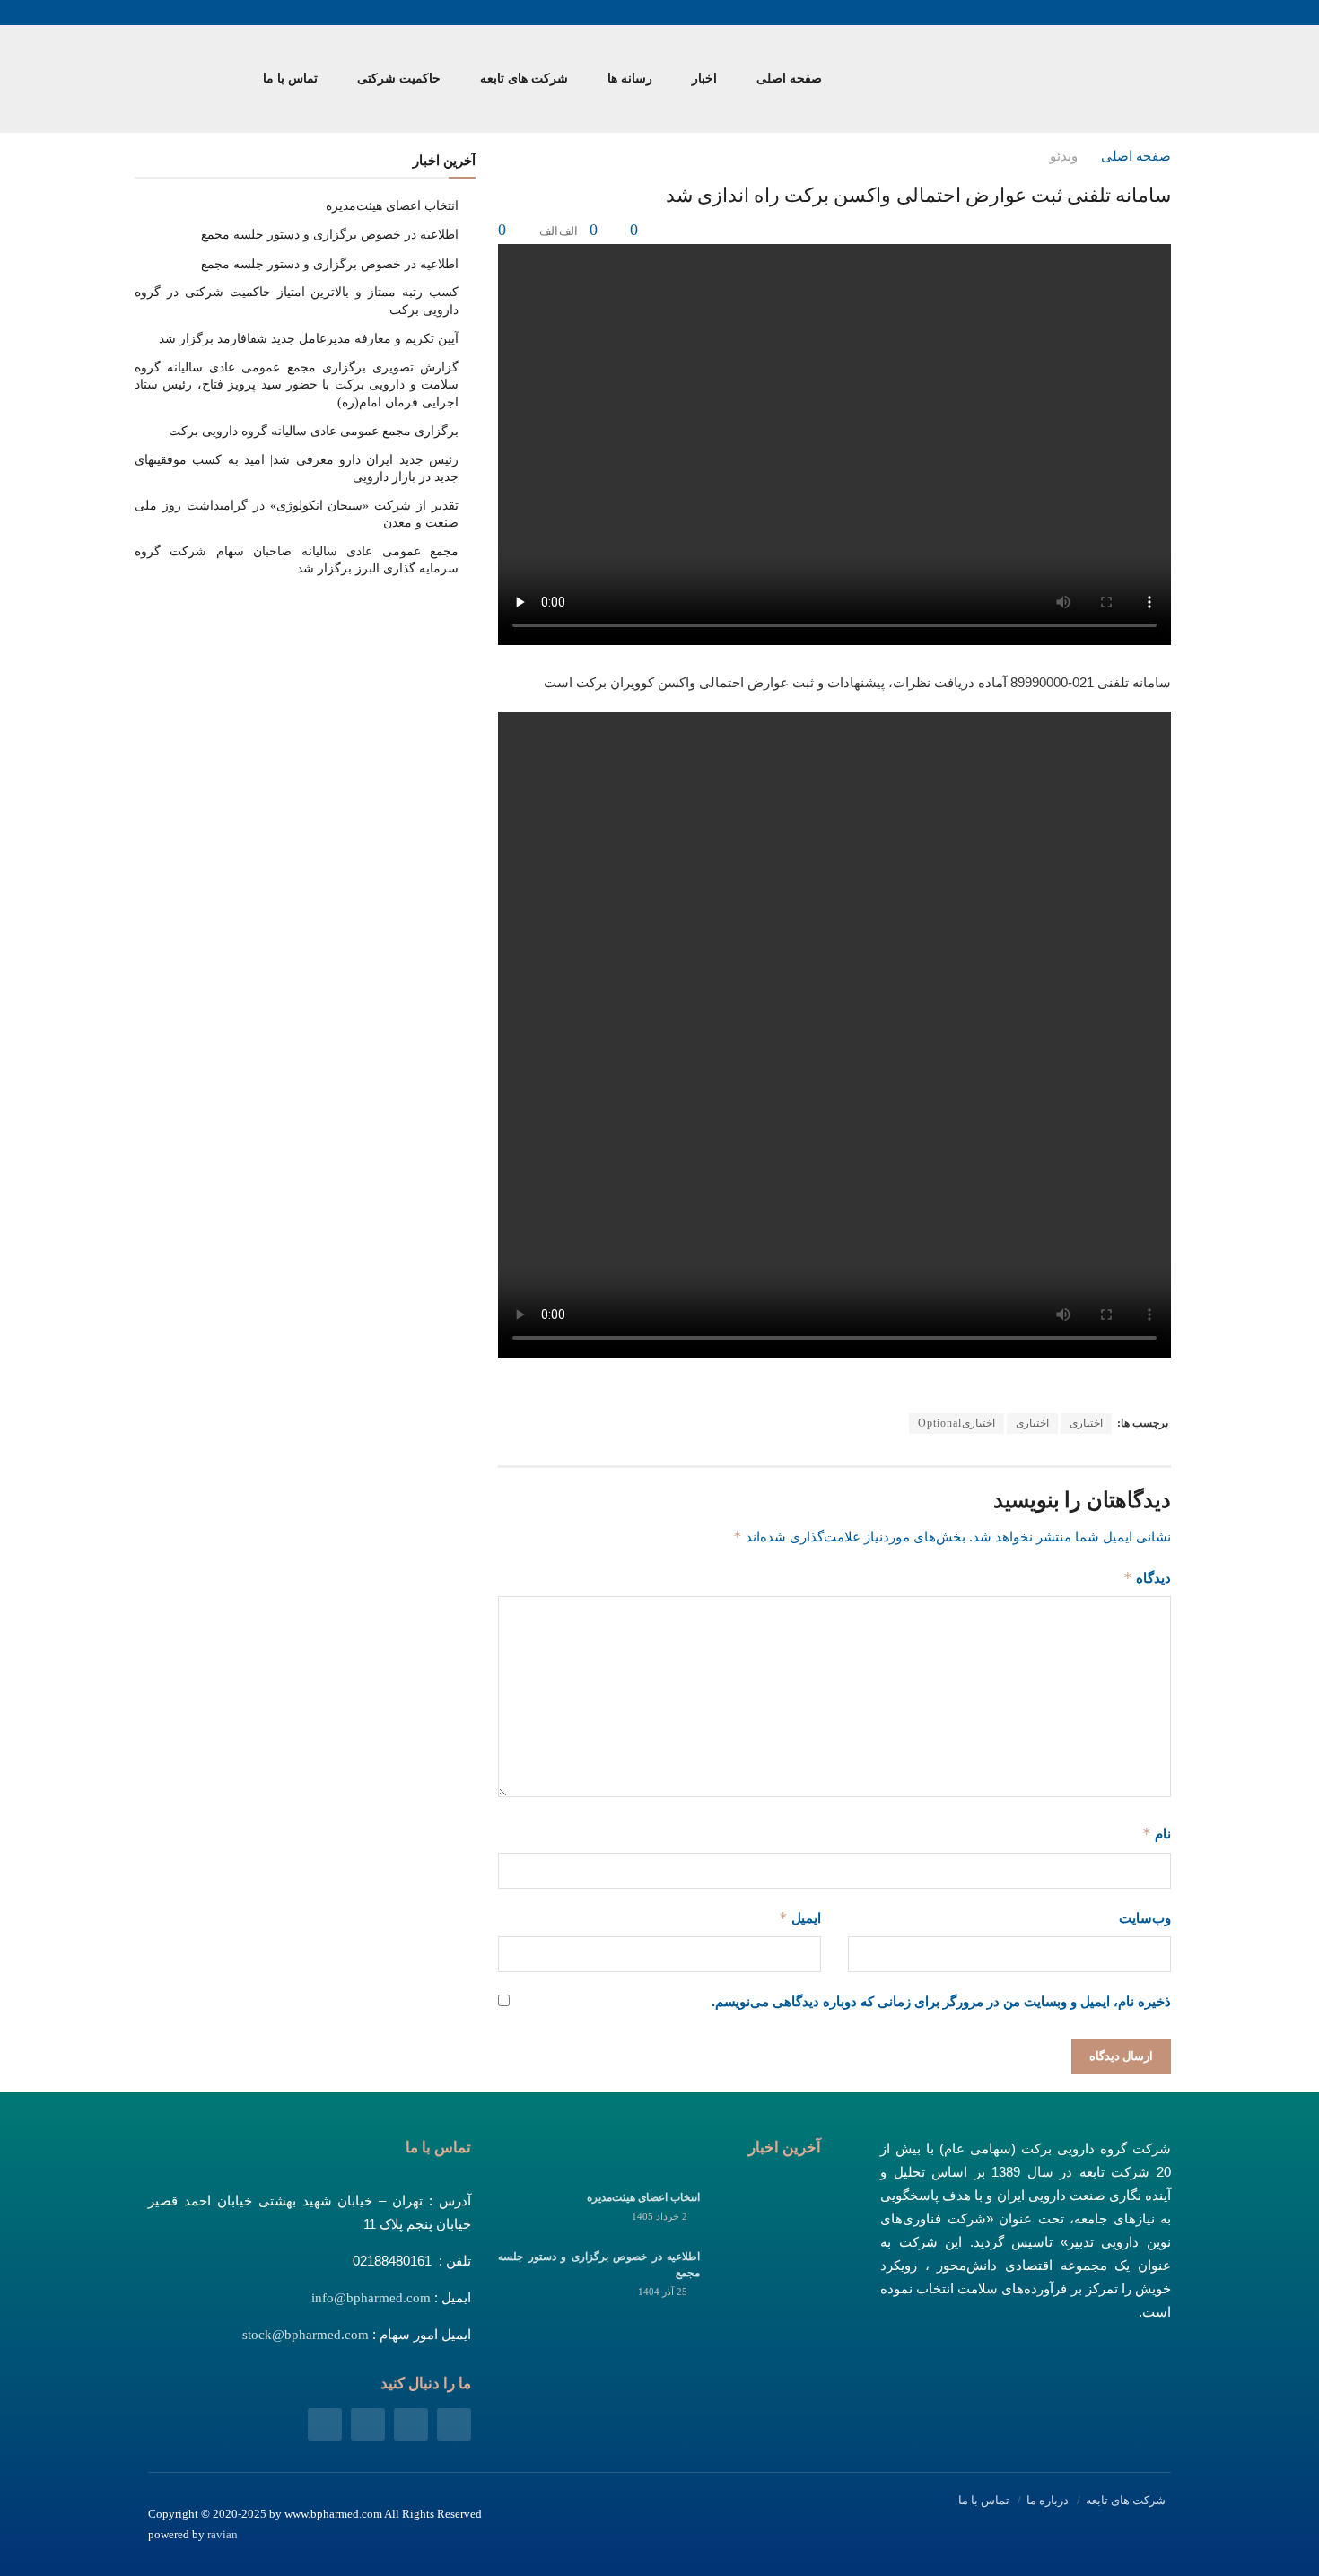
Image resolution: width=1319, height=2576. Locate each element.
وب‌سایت (1145, 1918)
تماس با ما (290, 79)
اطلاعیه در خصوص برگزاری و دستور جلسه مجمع (330, 235)
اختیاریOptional (956, 1423)
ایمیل (800, 1918)
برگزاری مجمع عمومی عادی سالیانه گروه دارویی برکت (314, 431)
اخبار (704, 79)
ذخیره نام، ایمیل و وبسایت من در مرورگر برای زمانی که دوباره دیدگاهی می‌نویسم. (941, 2001)
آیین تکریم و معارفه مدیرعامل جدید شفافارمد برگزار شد (309, 339)
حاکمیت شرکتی (399, 79)
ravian (223, 2534)
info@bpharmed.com (371, 2298)
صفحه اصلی (789, 79)
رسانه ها (630, 79)
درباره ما (1048, 2500)
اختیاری (1086, 1423)
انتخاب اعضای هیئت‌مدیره (392, 206)
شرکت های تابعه (524, 79)
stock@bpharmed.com (306, 2335)
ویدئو (1064, 156)
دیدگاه (1147, 1578)
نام (1157, 1834)
